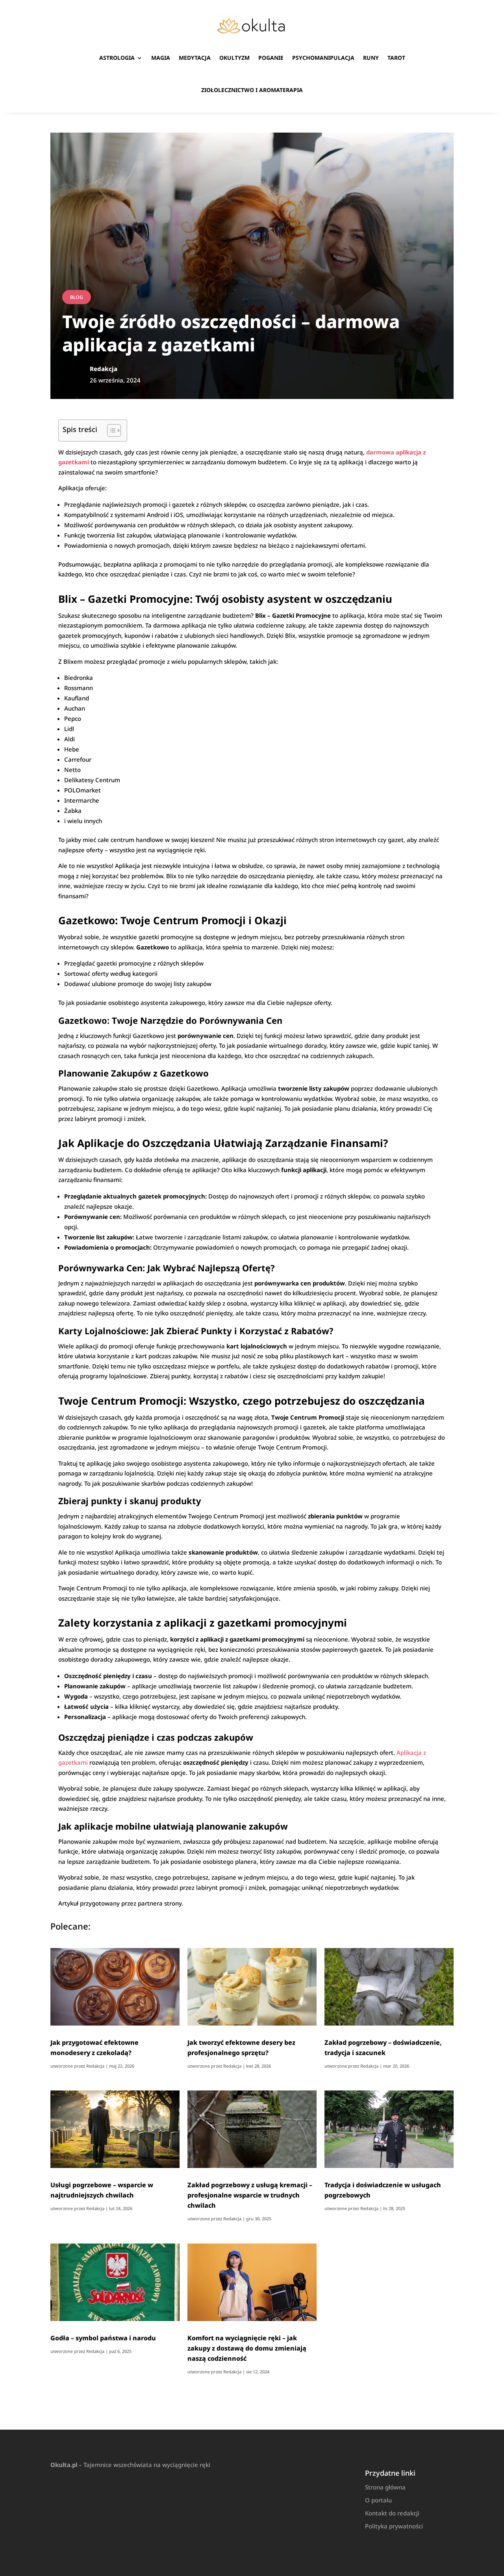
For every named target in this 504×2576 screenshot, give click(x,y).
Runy (371, 58)
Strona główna (385, 2487)
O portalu (378, 2500)
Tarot (396, 58)
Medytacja (195, 58)
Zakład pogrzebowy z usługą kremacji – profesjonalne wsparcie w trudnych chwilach (250, 2195)
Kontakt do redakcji (392, 2513)
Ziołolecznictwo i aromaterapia (252, 90)
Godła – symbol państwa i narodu (103, 2338)
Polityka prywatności (394, 2526)
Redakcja (95, 2066)
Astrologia (117, 58)
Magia (161, 58)
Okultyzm (234, 58)
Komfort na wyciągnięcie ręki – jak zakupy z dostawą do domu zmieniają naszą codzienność (247, 2348)
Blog (77, 297)
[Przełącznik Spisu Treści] (110, 430)
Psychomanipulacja (323, 58)
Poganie (271, 58)
